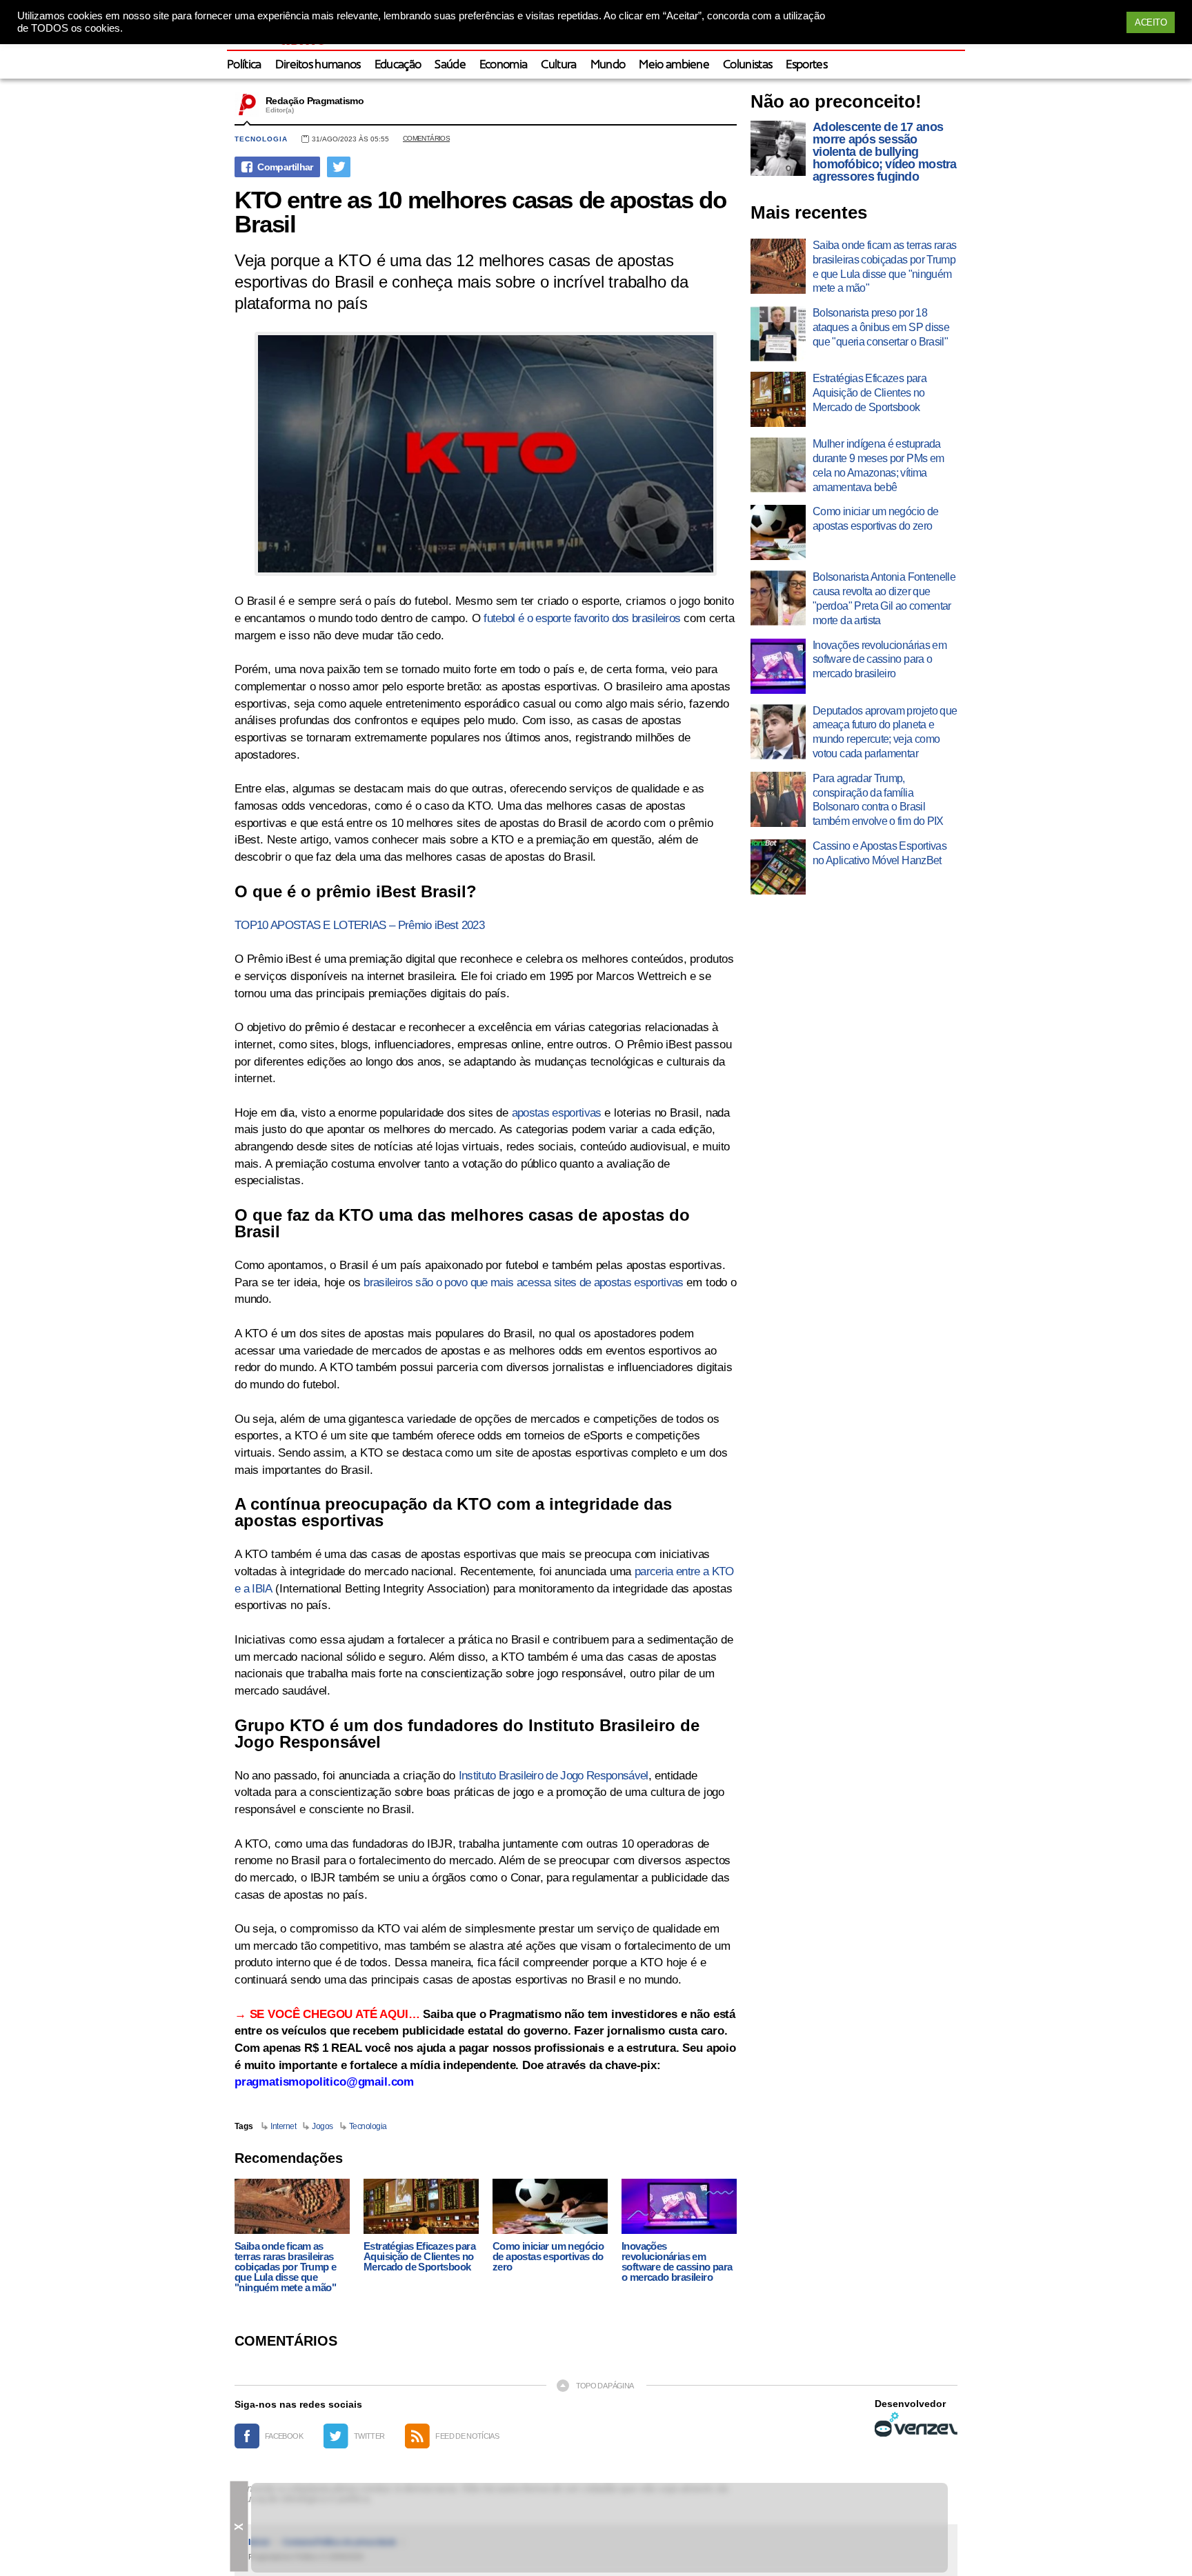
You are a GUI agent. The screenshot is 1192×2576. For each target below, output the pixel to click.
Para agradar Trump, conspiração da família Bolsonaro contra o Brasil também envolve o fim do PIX (878, 800)
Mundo (608, 65)
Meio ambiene (674, 65)
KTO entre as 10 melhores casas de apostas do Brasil (480, 212)
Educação (398, 65)
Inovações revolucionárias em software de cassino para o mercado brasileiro (677, 2262)
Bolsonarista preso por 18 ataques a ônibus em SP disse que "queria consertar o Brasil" (881, 327)
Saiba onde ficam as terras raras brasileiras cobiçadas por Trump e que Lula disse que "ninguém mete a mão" (285, 2267)
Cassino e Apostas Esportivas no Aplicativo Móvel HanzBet (880, 853)
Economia (504, 65)
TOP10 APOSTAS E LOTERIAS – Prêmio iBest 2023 (359, 925)
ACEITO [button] (1151, 22)
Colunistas (747, 65)
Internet (283, 2126)
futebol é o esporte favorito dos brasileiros (582, 618)
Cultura (558, 65)
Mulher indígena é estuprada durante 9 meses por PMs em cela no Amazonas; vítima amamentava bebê (878, 465)
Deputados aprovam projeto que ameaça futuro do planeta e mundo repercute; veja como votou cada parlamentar (885, 732)
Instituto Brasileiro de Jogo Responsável (554, 1776)
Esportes (806, 65)
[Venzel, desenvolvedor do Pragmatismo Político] (916, 2424)
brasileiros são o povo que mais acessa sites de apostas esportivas (523, 1282)
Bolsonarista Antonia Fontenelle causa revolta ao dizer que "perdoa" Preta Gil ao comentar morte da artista (884, 598)
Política (244, 65)
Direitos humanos (318, 65)
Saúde (450, 65)
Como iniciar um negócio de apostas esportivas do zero (548, 2256)
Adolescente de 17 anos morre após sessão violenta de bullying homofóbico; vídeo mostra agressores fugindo (885, 152)
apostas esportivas (557, 1113)
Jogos (322, 2126)
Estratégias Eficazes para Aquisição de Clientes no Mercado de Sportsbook (419, 2256)
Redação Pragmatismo (315, 101)
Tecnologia (261, 139)
